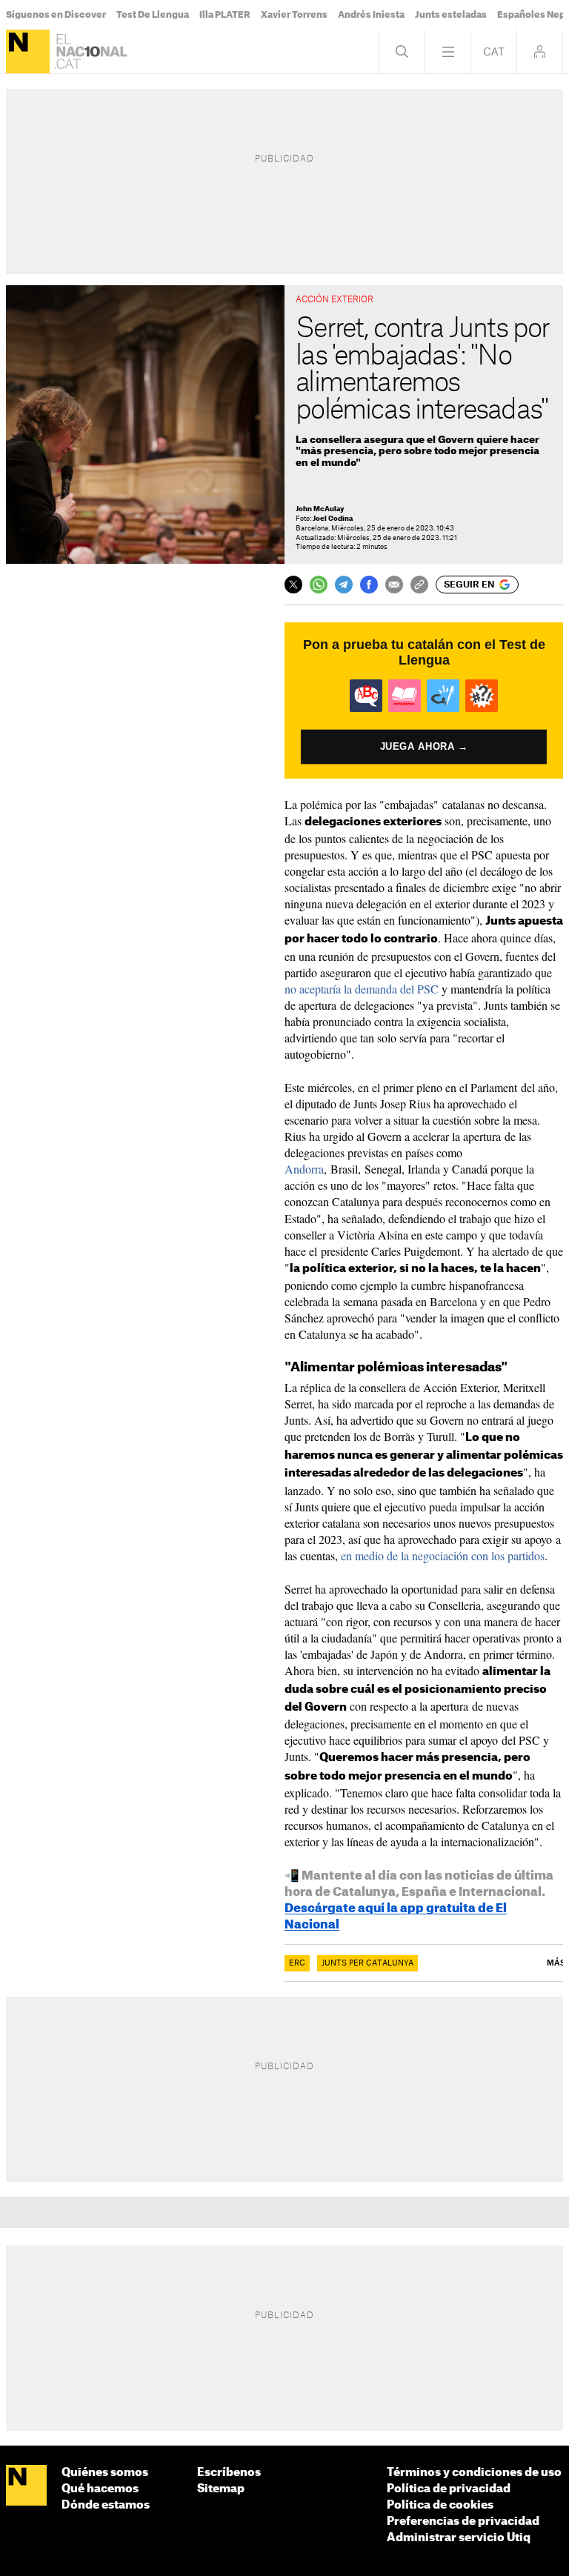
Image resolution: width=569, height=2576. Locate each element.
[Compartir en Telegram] (344, 585)
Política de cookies (440, 2505)
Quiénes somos (105, 2473)
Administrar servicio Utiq (459, 2538)
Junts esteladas (451, 15)
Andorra (304, 1169)
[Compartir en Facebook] (369, 585)
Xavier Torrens (294, 15)
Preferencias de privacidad (463, 2522)
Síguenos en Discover (56, 15)
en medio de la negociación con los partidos (443, 1555)
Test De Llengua (153, 15)
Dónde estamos (106, 2505)
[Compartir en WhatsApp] (319, 585)
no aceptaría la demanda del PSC (362, 989)
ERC (297, 1963)
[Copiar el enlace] (419, 585)
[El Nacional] (28, 51)
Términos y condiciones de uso (474, 2473)
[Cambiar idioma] (494, 51)
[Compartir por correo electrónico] (394, 585)
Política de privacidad (449, 2489)
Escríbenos (229, 2473)
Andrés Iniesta (371, 15)
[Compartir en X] (293, 585)
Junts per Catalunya (367, 1963)
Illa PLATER (225, 15)
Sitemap (221, 2489)
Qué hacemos (100, 2489)
